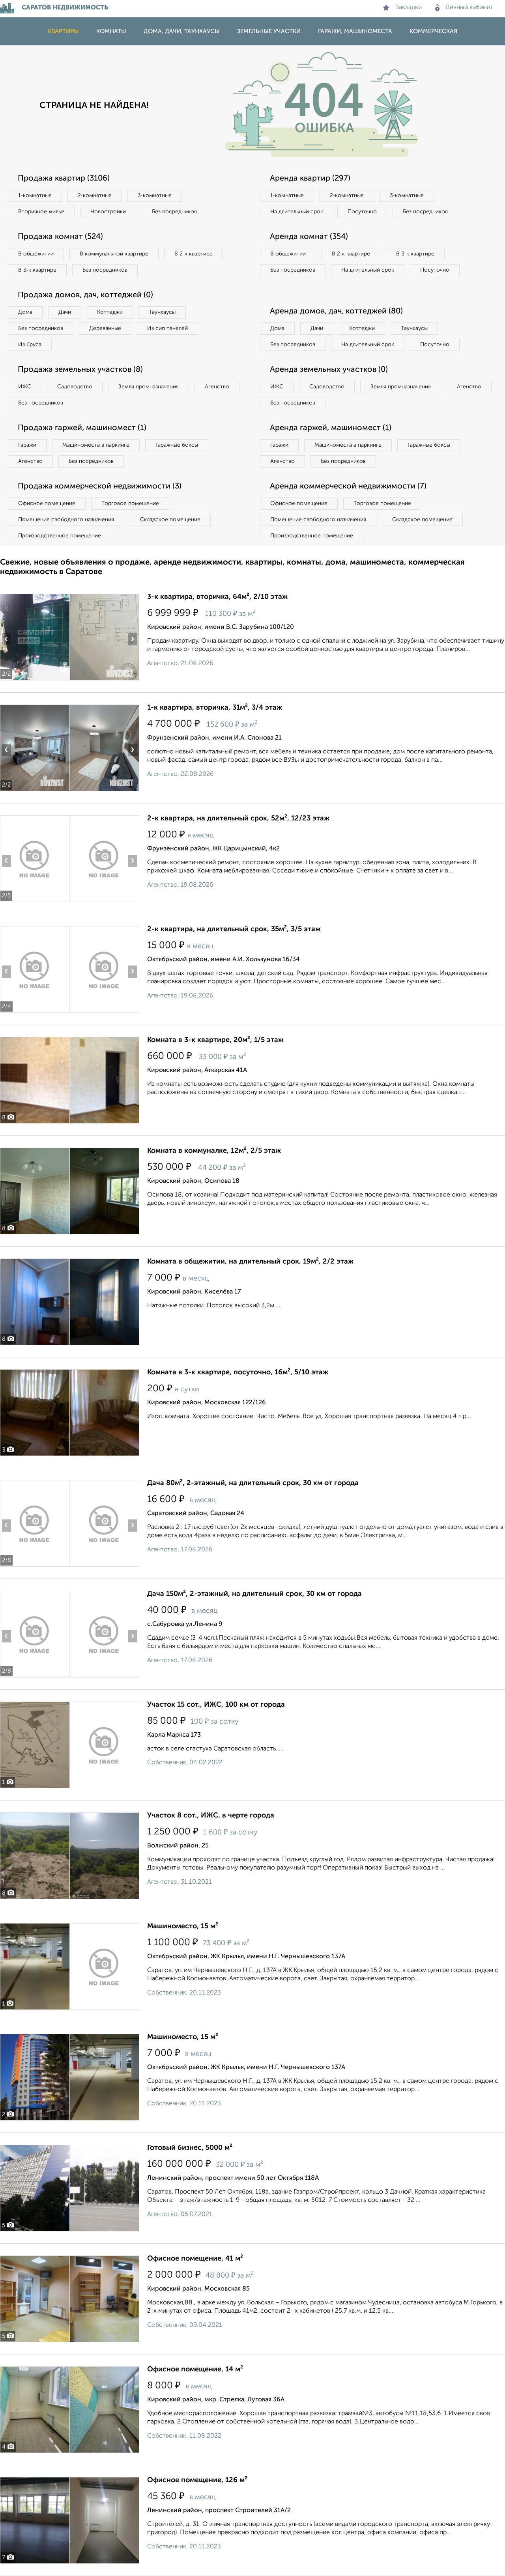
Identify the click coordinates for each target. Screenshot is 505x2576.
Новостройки (108, 212)
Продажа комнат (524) (60, 237)
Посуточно (362, 212)
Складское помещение (170, 520)
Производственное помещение (60, 536)
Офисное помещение (47, 503)
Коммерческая (433, 31)
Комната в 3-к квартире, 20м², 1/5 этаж (215, 1040)
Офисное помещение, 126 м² (197, 2480)
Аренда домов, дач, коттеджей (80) (336, 311)
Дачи (65, 312)
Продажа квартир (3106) (64, 179)
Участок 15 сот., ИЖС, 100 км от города (216, 1705)
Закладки (409, 7)
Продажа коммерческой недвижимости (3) (100, 486)
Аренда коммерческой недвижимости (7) (348, 486)
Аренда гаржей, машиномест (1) (331, 428)
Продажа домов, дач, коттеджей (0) (85, 295)
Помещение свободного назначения (66, 520)
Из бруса (30, 345)
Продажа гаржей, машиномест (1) (82, 428)
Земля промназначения (149, 387)
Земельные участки (269, 31)
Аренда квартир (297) (310, 179)
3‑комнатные (155, 196)
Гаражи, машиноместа (355, 31)
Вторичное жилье (41, 212)
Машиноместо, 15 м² (183, 1926)
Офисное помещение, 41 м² (195, 2259)
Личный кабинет (469, 7)
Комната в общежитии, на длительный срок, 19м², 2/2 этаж (250, 1262)
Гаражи (27, 445)
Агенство (217, 387)
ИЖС (25, 387)
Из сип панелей (167, 328)
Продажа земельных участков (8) (80, 370)
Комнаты (111, 31)
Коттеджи (110, 312)
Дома (25, 312)
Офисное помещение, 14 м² (195, 2369)
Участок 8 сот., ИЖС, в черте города (211, 1816)
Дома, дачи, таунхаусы (182, 31)
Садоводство (75, 387)
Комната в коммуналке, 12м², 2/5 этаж (214, 1151)
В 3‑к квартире (37, 270)
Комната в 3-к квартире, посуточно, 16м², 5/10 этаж (238, 1372)
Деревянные (105, 328)
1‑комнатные (35, 196)
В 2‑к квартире (194, 254)
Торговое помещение (130, 503)
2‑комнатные (95, 196)
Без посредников (174, 212)
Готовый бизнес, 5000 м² (190, 2148)
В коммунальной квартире (114, 254)
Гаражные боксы (177, 445)
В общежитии (36, 254)
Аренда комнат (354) (309, 237)
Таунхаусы (162, 312)
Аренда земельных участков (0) (329, 370)
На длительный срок (297, 212)
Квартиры (63, 31)
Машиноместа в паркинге (96, 445)
